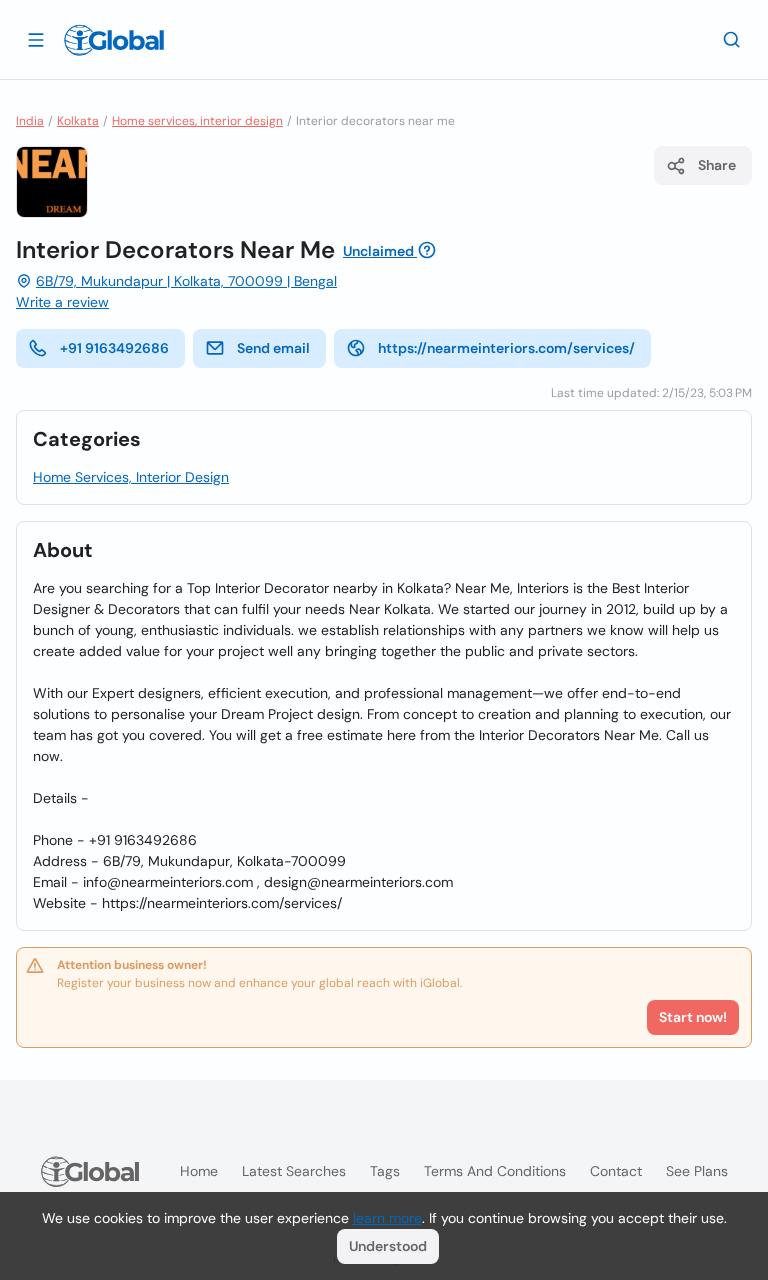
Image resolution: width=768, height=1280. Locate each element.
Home (199, 1171)
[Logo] (114, 40)
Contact (616, 1171)
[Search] (732, 39)
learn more (387, 1218)
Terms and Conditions (495, 1171)
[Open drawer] (36, 39)
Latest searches (294, 1171)
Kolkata (78, 121)
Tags (385, 1171)
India (30, 121)
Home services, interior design (197, 121)
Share (717, 165)
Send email (273, 348)
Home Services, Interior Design (131, 477)
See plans (697, 1171)
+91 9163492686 (114, 348)
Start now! (693, 1017)
